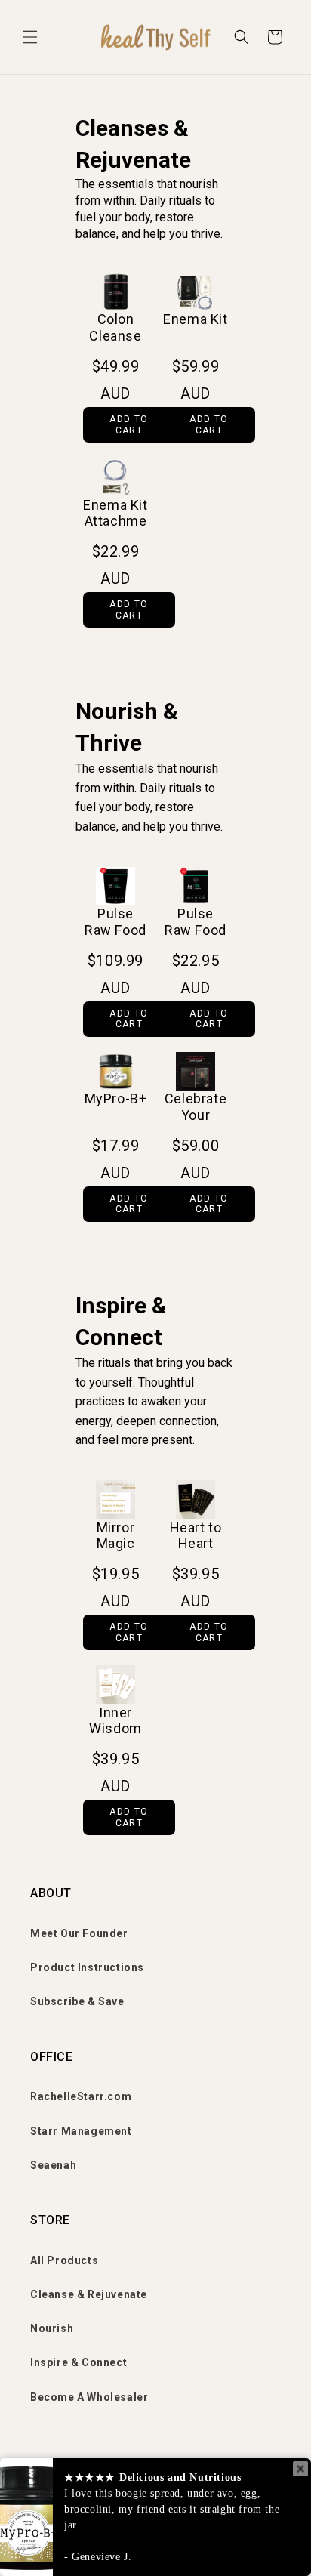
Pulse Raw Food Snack (196, 922)
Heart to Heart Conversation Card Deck (196, 1536)
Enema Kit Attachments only (115, 514)
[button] (30, 37)
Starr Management (81, 2131)
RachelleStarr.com (81, 2096)
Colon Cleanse (115, 327)
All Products (64, 2260)
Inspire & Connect (79, 2362)
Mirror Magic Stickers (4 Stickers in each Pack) (116, 1536)
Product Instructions (87, 1967)
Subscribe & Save (77, 2001)
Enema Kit (195, 319)
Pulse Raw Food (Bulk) (115, 922)
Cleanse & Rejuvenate (89, 2294)
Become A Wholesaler (89, 2397)
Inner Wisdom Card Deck (115, 1721)
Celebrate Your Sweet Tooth (196, 1108)
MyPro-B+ (116, 1098)
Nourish (52, 2328)
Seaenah (53, 2165)
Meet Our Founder (79, 1933)
